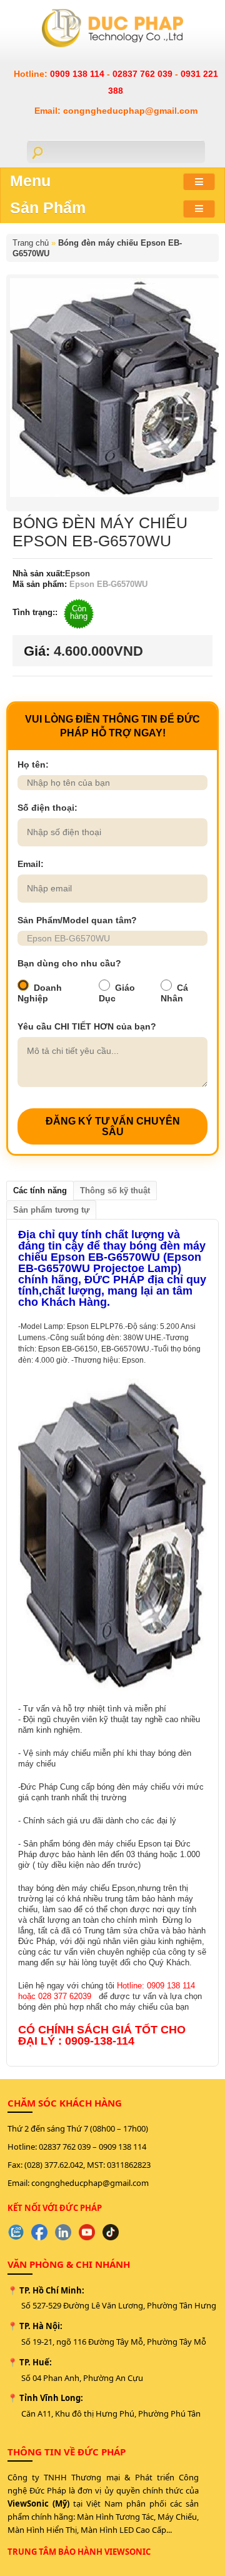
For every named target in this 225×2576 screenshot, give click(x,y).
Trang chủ (31, 243)
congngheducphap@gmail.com (90, 2183)
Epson (77, 574)
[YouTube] (87, 2232)
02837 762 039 (144, 74)
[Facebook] (39, 2232)
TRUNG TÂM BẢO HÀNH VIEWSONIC (79, 2552)
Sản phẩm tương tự (51, 1210)
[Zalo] (16, 2232)
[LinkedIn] (63, 2232)
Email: (31, 864)
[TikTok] (111, 2232)
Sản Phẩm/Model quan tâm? (77, 920)
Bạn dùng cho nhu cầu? (69, 963)
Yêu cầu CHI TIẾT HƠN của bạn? (87, 1026)
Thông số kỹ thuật (115, 1190)
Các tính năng (40, 1190)
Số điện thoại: (47, 808)
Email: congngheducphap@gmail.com (116, 111)
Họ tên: (33, 764)
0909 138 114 (78, 74)
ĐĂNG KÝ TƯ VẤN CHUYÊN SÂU (113, 1126)
